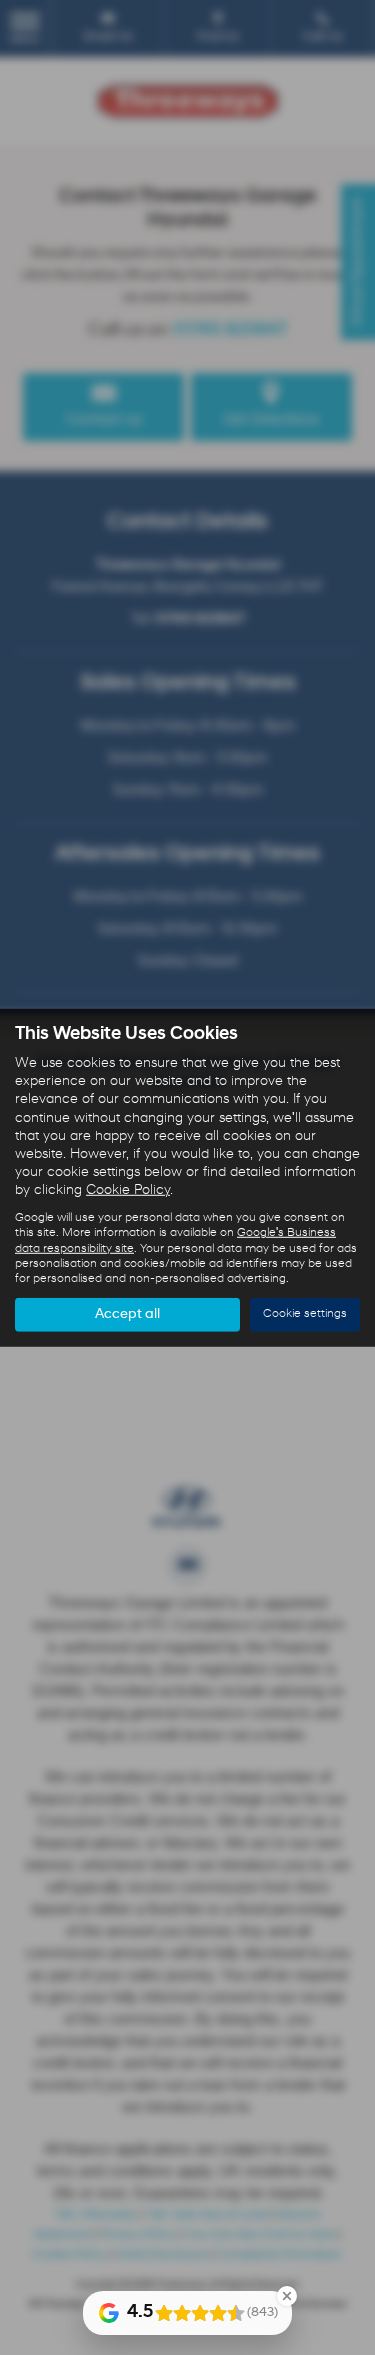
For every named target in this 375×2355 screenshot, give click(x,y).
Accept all (127, 1314)
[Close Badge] (287, 2296)
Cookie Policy (128, 1190)
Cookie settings (305, 1314)
